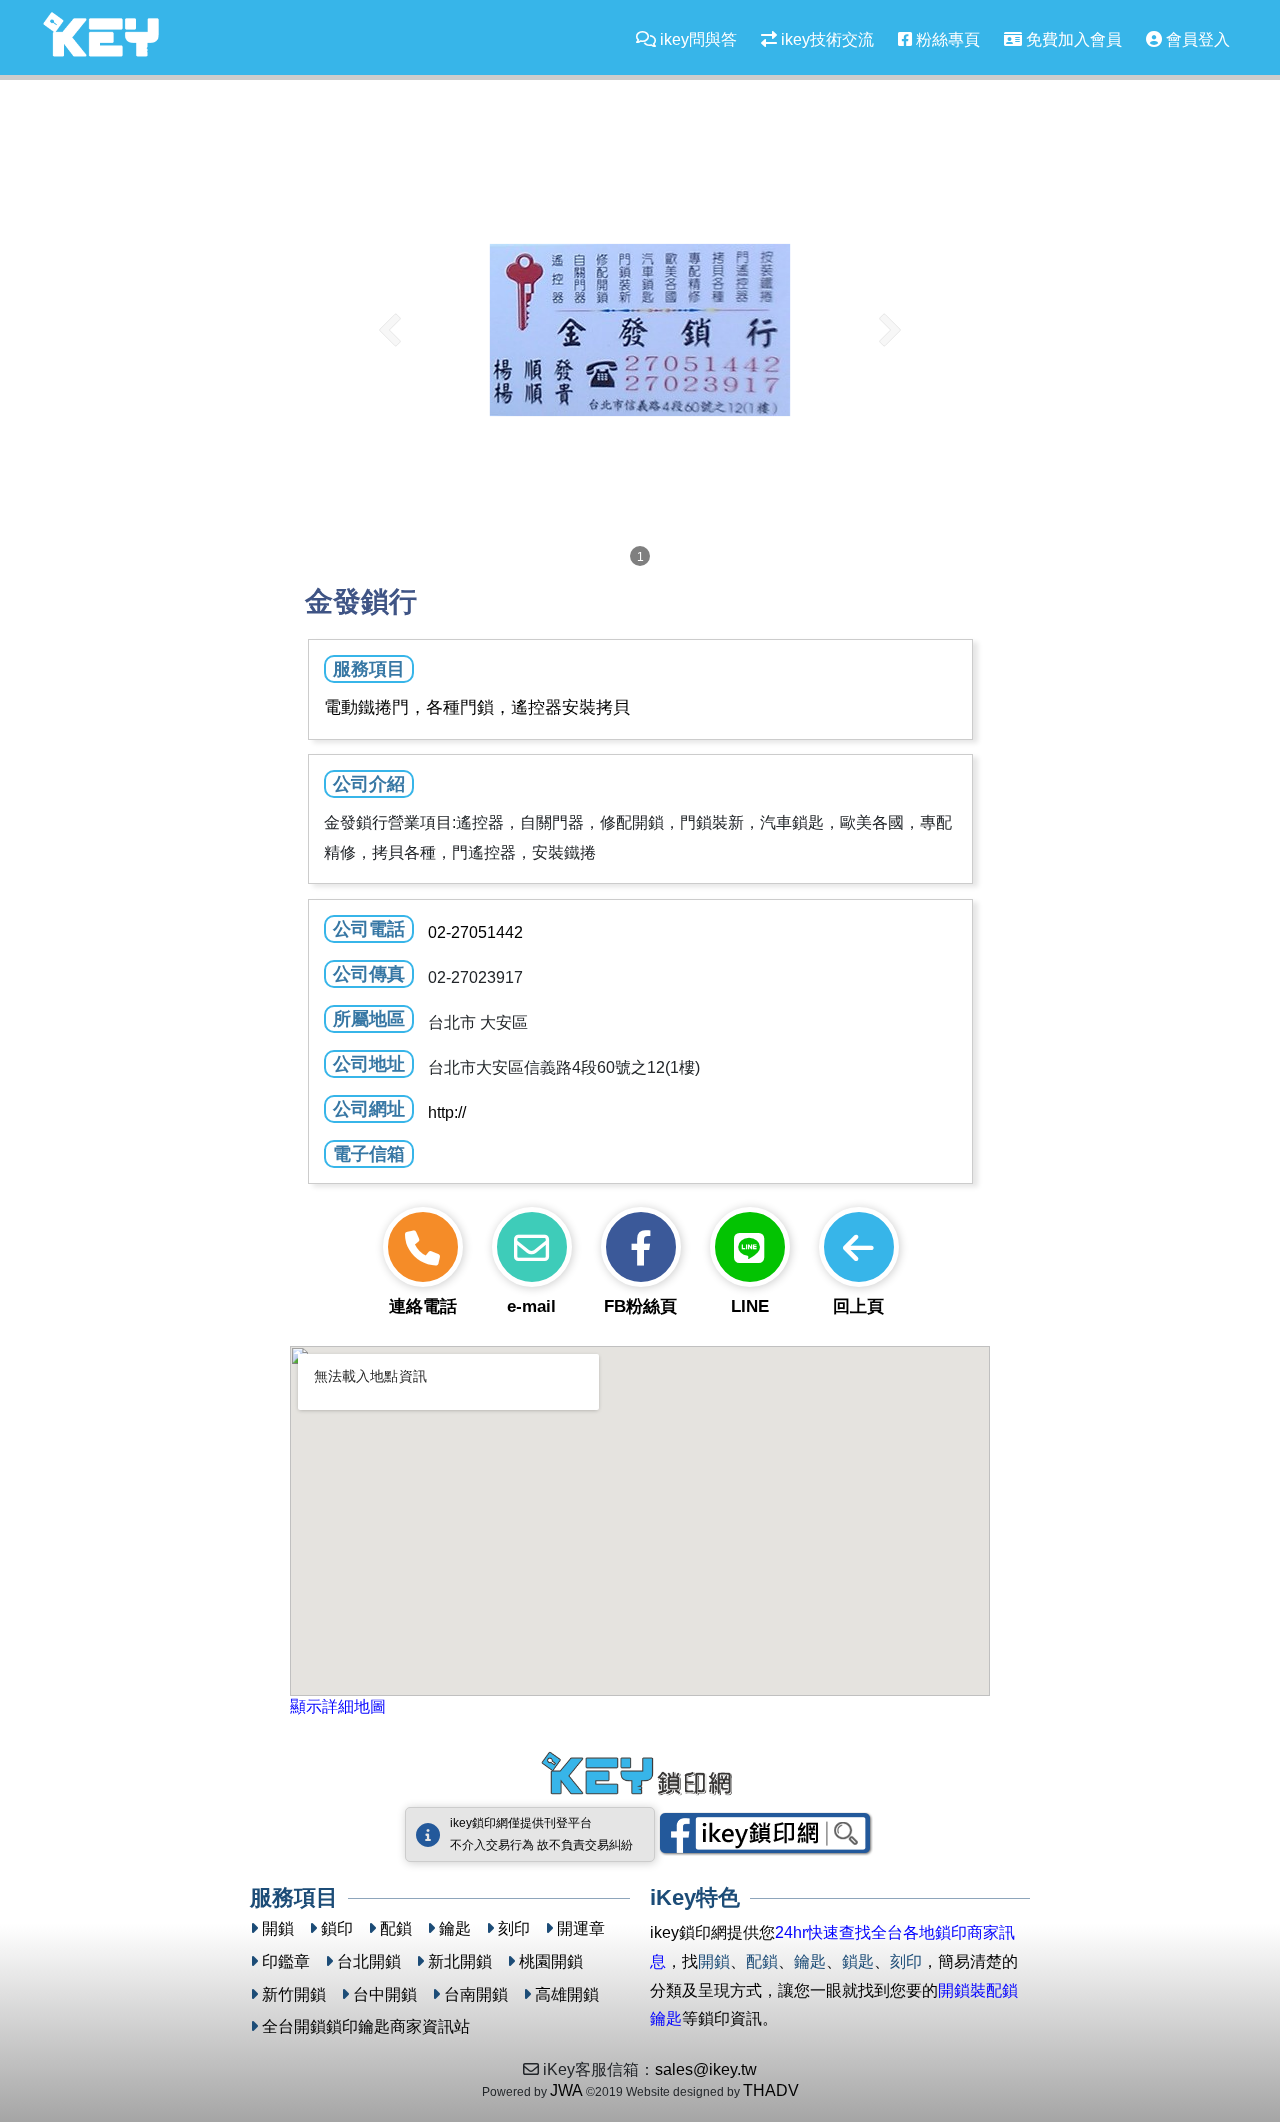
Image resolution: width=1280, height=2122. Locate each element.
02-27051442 (475, 932)
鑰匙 (455, 1928)
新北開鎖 (460, 1961)
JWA (566, 2090)
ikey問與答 (696, 39)
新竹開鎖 (294, 1994)
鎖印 (337, 1928)
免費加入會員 (1072, 39)
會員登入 (1196, 39)
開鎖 (278, 1928)
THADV (771, 2090)
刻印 (514, 1928)
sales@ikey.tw (706, 2069)
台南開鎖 (476, 1994)
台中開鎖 (385, 1994)
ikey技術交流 (825, 39)
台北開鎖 (369, 1961)
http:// (447, 1112)
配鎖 (396, 1928)
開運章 (581, 1928)
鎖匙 (858, 1961)
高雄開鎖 (567, 1994)
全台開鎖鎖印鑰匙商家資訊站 (366, 2026)
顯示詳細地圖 (338, 1706)
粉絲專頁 (946, 39)
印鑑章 (286, 1961)
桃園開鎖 (551, 1961)
